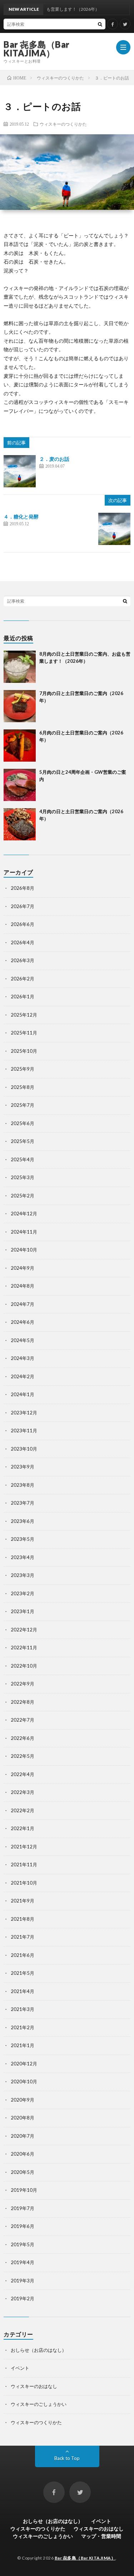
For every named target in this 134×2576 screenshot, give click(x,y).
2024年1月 (23, 1394)
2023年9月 (23, 1467)
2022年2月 (23, 1810)
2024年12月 (24, 1214)
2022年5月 (23, 1756)
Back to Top (67, 2458)
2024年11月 (24, 1232)
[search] (100, 24)
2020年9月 (23, 2100)
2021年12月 (24, 1847)
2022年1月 (23, 1828)
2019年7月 (23, 2208)
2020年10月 (24, 2081)
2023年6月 (23, 1521)
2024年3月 (23, 1358)
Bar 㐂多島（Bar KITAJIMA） (37, 49)
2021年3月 (23, 2009)
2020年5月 (23, 2172)
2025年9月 (23, 1069)
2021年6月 (23, 1955)
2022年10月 (24, 1666)
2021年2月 (23, 2027)
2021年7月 (23, 1937)
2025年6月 (23, 1123)
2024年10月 (24, 1250)
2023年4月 (23, 1557)
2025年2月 (23, 1196)
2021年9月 (23, 1901)
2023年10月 (24, 1449)
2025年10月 (24, 1051)
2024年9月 (23, 1268)
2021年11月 (24, 1865)
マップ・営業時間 (101, 2536)
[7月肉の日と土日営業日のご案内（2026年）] (20, 706)
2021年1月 (23, 2045)
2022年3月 (23, 1792)
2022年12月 (24, 1630)
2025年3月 (23, 1177)
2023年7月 (23, 1503)
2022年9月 (23, 1684)
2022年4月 (23, 1774)
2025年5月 (23, 1141)
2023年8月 (23, 1485)
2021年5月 (23, 1973)
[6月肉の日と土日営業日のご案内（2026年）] (20, 746)
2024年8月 (23, 1286)
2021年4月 (23, 1991)
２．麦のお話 (54, 459)
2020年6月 (23, 2154)
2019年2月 (23, 2298)
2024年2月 (23, 1376)
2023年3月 (23, 1575)
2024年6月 (23, 1322)
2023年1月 (23, 1611)
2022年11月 (24, 1648)
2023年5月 (23, 1539)
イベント (20, 2368)
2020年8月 (23, 2118)
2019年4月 (23, 2262)
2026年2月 (23, 979)
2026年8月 (23, 888)
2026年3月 (23, 960)
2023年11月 (24, 1431)
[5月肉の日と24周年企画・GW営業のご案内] (20, 785)
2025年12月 (24, 1015)
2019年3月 (23, 2281)
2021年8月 (23, 1919)
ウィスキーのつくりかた (63, 124)
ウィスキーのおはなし (34, 2386)
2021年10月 (24, 1883)
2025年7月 (23, 1105)
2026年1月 (23, 997)
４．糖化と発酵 (21, 517)
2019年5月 (23, 2244)
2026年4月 (23, 942)
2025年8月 (23, 1087)
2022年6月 (23, 1738)
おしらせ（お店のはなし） (39, 2350)
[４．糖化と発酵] (114, 529)
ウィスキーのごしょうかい (39, 2404)
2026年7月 (23, 906)
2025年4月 (23, 1159)
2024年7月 (23, 1304)
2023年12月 (24, 1413)
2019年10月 (24, 2190)
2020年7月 (23, 2136)
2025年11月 (24, 1033)
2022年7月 (23, 1720)
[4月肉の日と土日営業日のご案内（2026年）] (20, 824)
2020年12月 (24, 2064)
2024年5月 (23, 1340)
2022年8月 (23, 1702)
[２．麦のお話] (20, 471)
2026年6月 (23, 924)
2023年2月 (23, 1593)
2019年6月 (23, 2226)
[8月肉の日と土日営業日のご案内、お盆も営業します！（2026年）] (20, 667)
